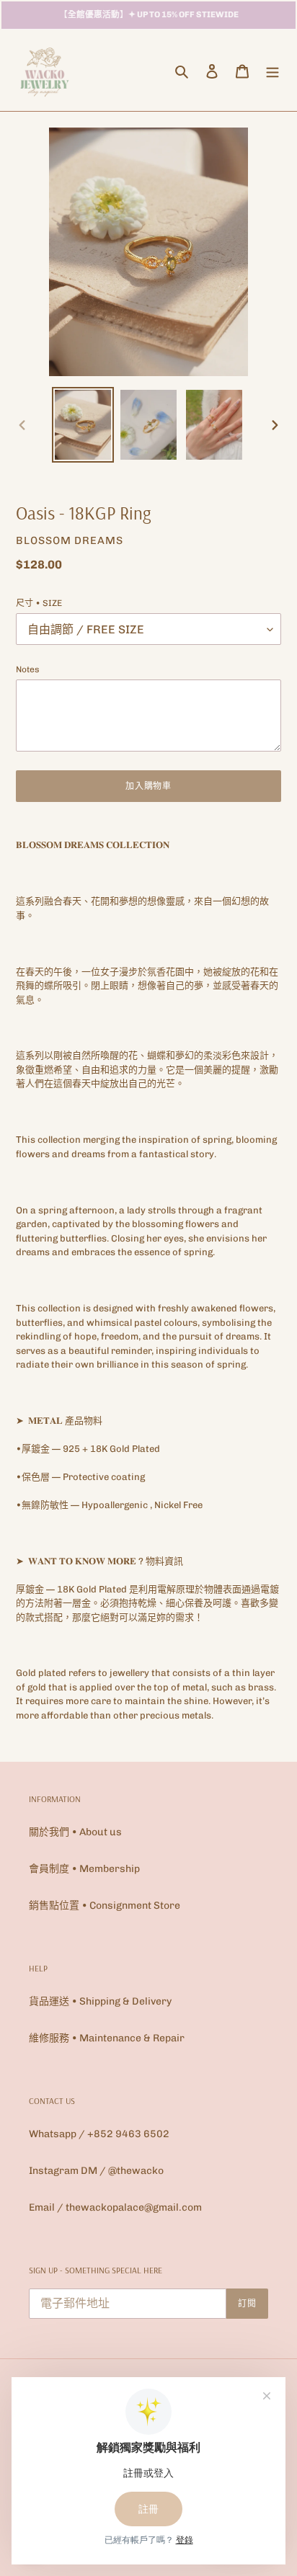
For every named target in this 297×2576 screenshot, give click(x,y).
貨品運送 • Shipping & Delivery (100, 2001)
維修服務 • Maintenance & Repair (107, 2038)
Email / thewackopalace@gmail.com (115, 2207)
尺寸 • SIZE (39, 603)
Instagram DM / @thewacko (96, 2171)
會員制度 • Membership (84, 1869)
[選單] (272, 71)
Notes (28, 669)
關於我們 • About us (75, 1832)
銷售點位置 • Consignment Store (105, 1906)
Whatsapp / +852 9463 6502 (99, 2134)
